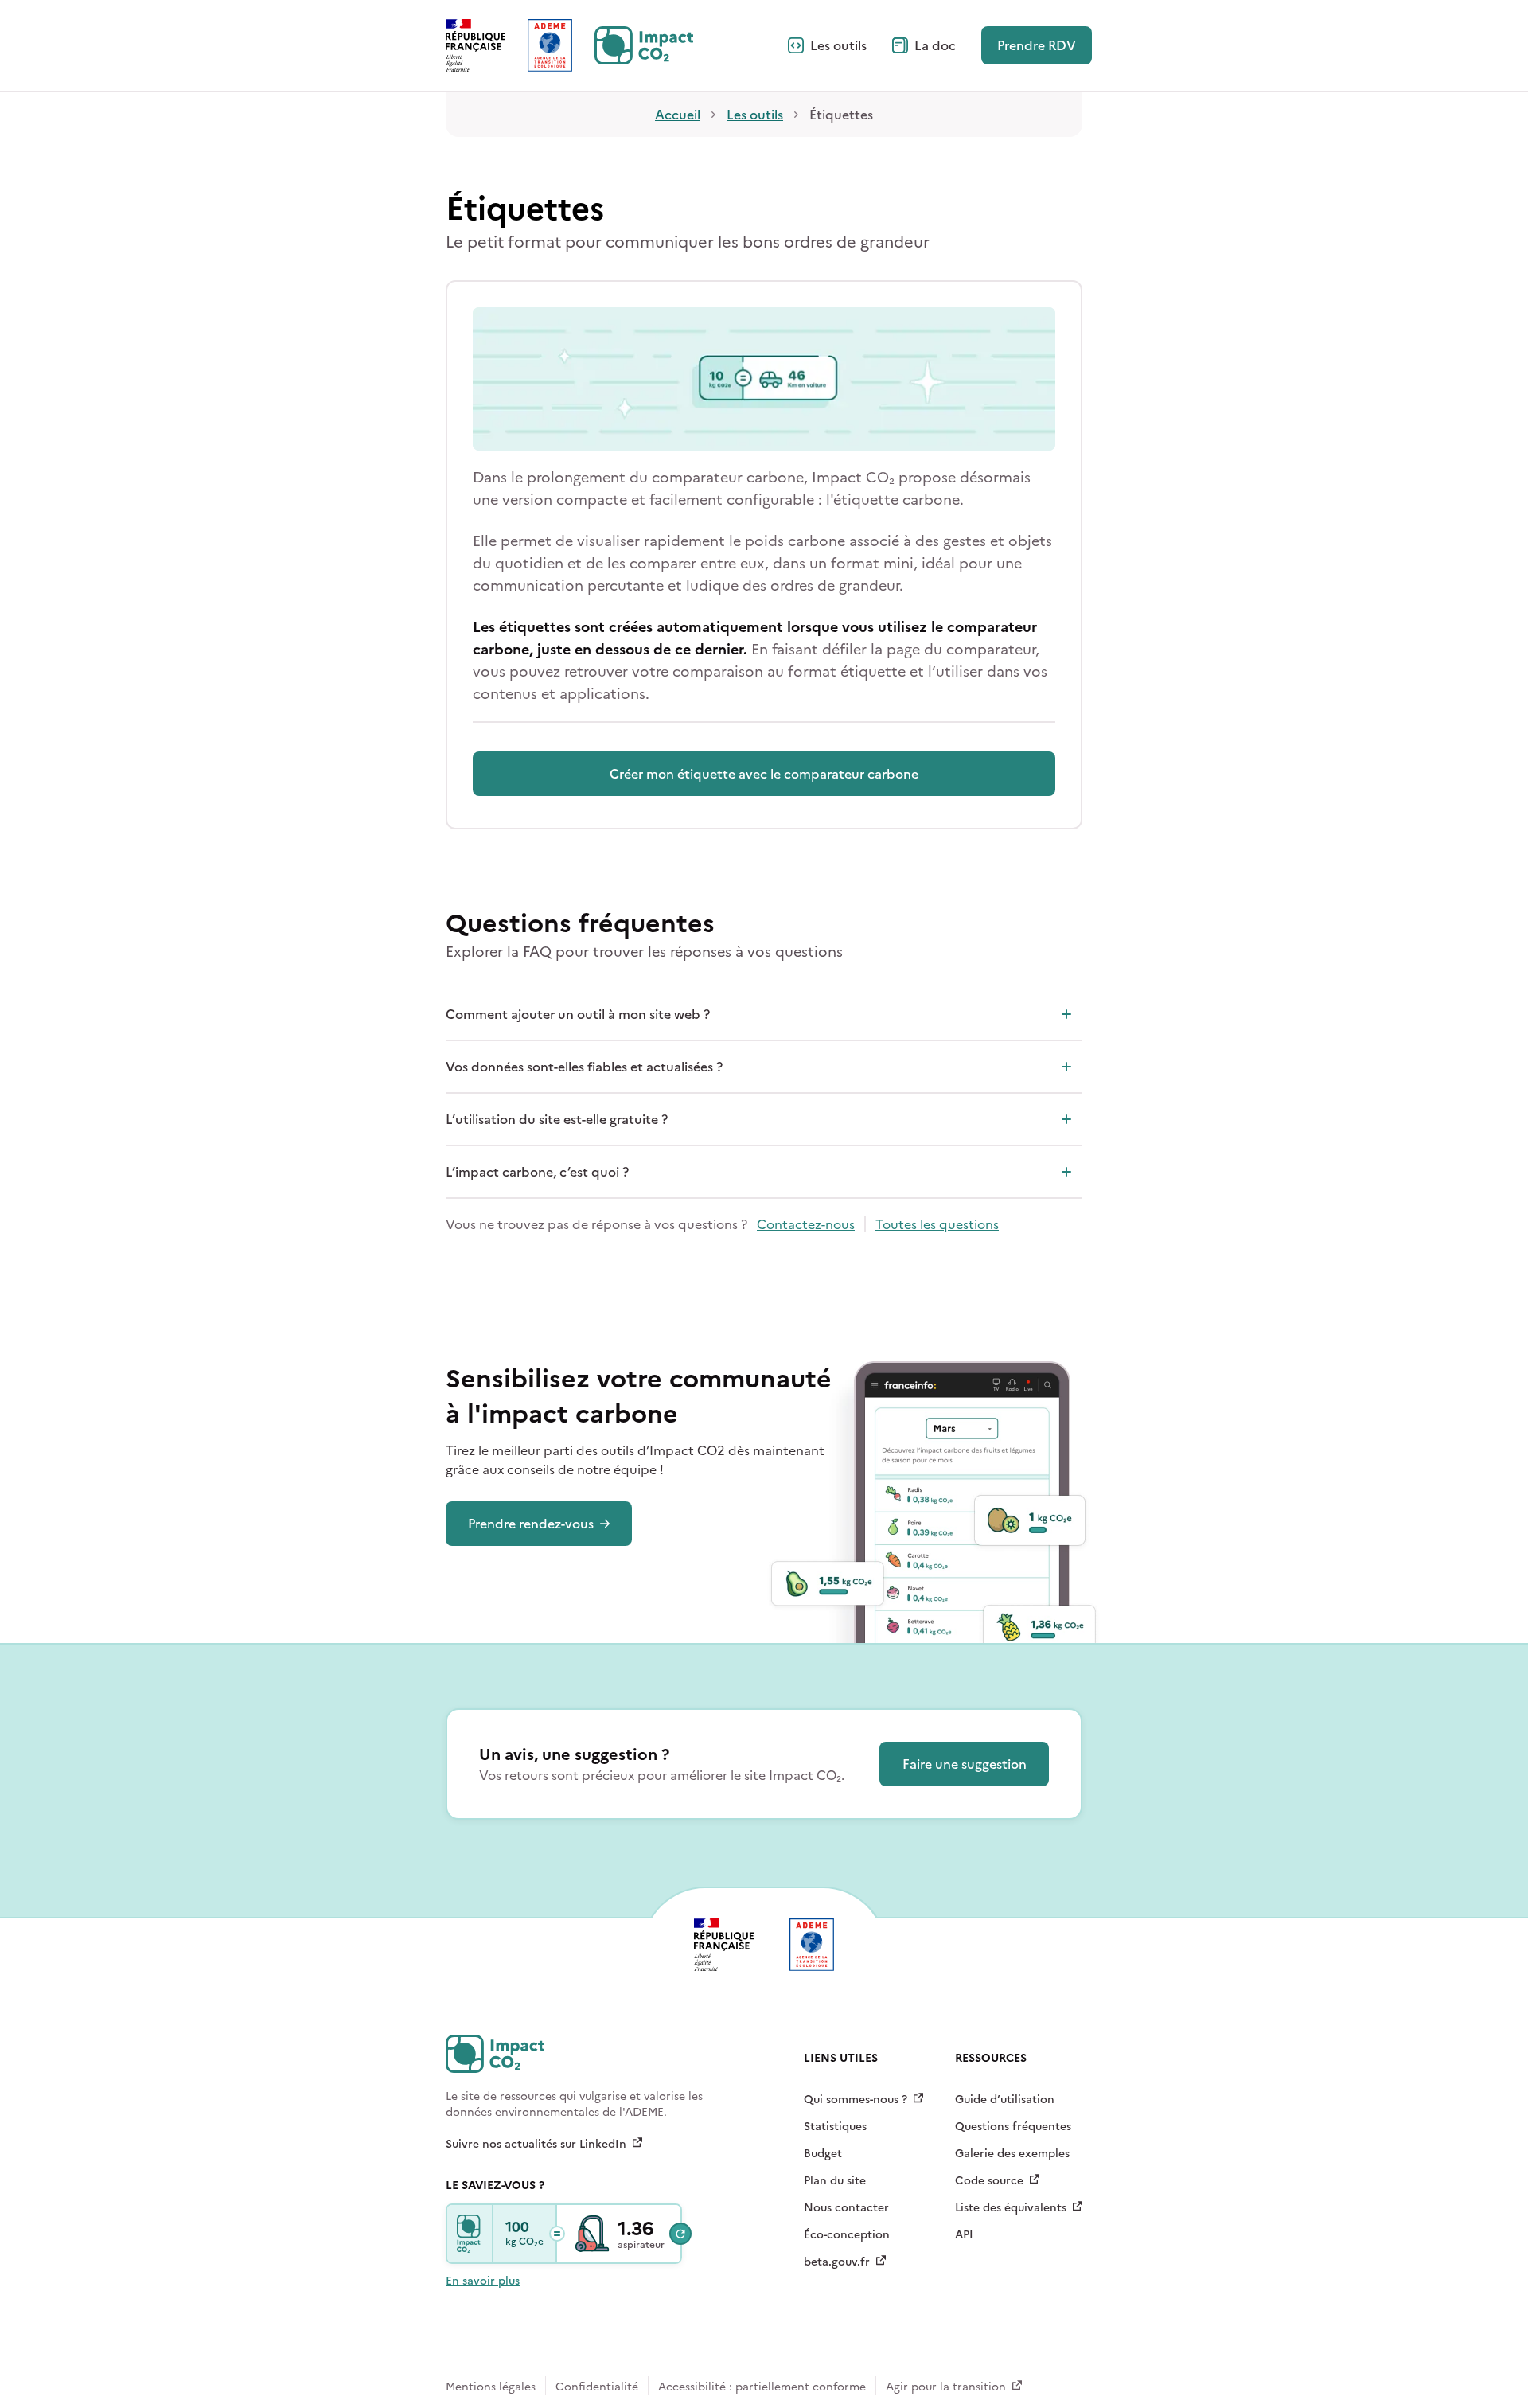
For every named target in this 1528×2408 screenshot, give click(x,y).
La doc (935, 45)
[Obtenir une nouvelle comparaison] (680, 2234)
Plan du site (835, 2181)
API (964, 2235)
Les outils (838, 45)
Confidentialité (597, 2387)
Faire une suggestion (965, 1764)
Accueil (678, 115)
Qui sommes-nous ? (856, 2100)
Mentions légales (491, 2387)
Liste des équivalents (1011, 2208)
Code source (989, 2181)
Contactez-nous (806, 1224)
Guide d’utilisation (1005, 2100)
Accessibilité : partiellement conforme (762, 2387)
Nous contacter (846, 2208)
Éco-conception (847, 2235)
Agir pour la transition (946, 2387)
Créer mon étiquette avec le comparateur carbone (764, 774)
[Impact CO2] (470, 2234)
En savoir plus (483, 2281)
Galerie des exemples (1012, 2154)
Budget (823, 2154)
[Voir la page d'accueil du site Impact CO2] (644, 45)
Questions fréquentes (1013, 2127)
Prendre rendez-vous (531, 1524)
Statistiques (835, 2127)
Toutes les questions (937, 1224)
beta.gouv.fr (837, 2262)
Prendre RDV (1037, 45)
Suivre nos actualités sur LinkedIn (536, 2145)
